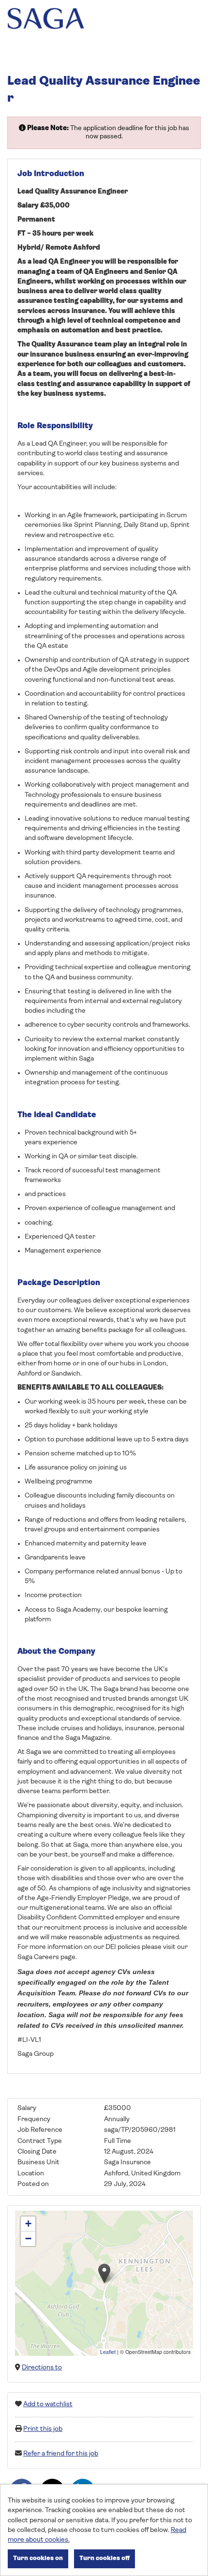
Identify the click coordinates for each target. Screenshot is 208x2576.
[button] (104, 2273)
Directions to (42, 2368)
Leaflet (108, 2352)
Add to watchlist (48, 2404)
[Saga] (46, 20)
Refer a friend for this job (61, 2454)
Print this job (43, 2429)
